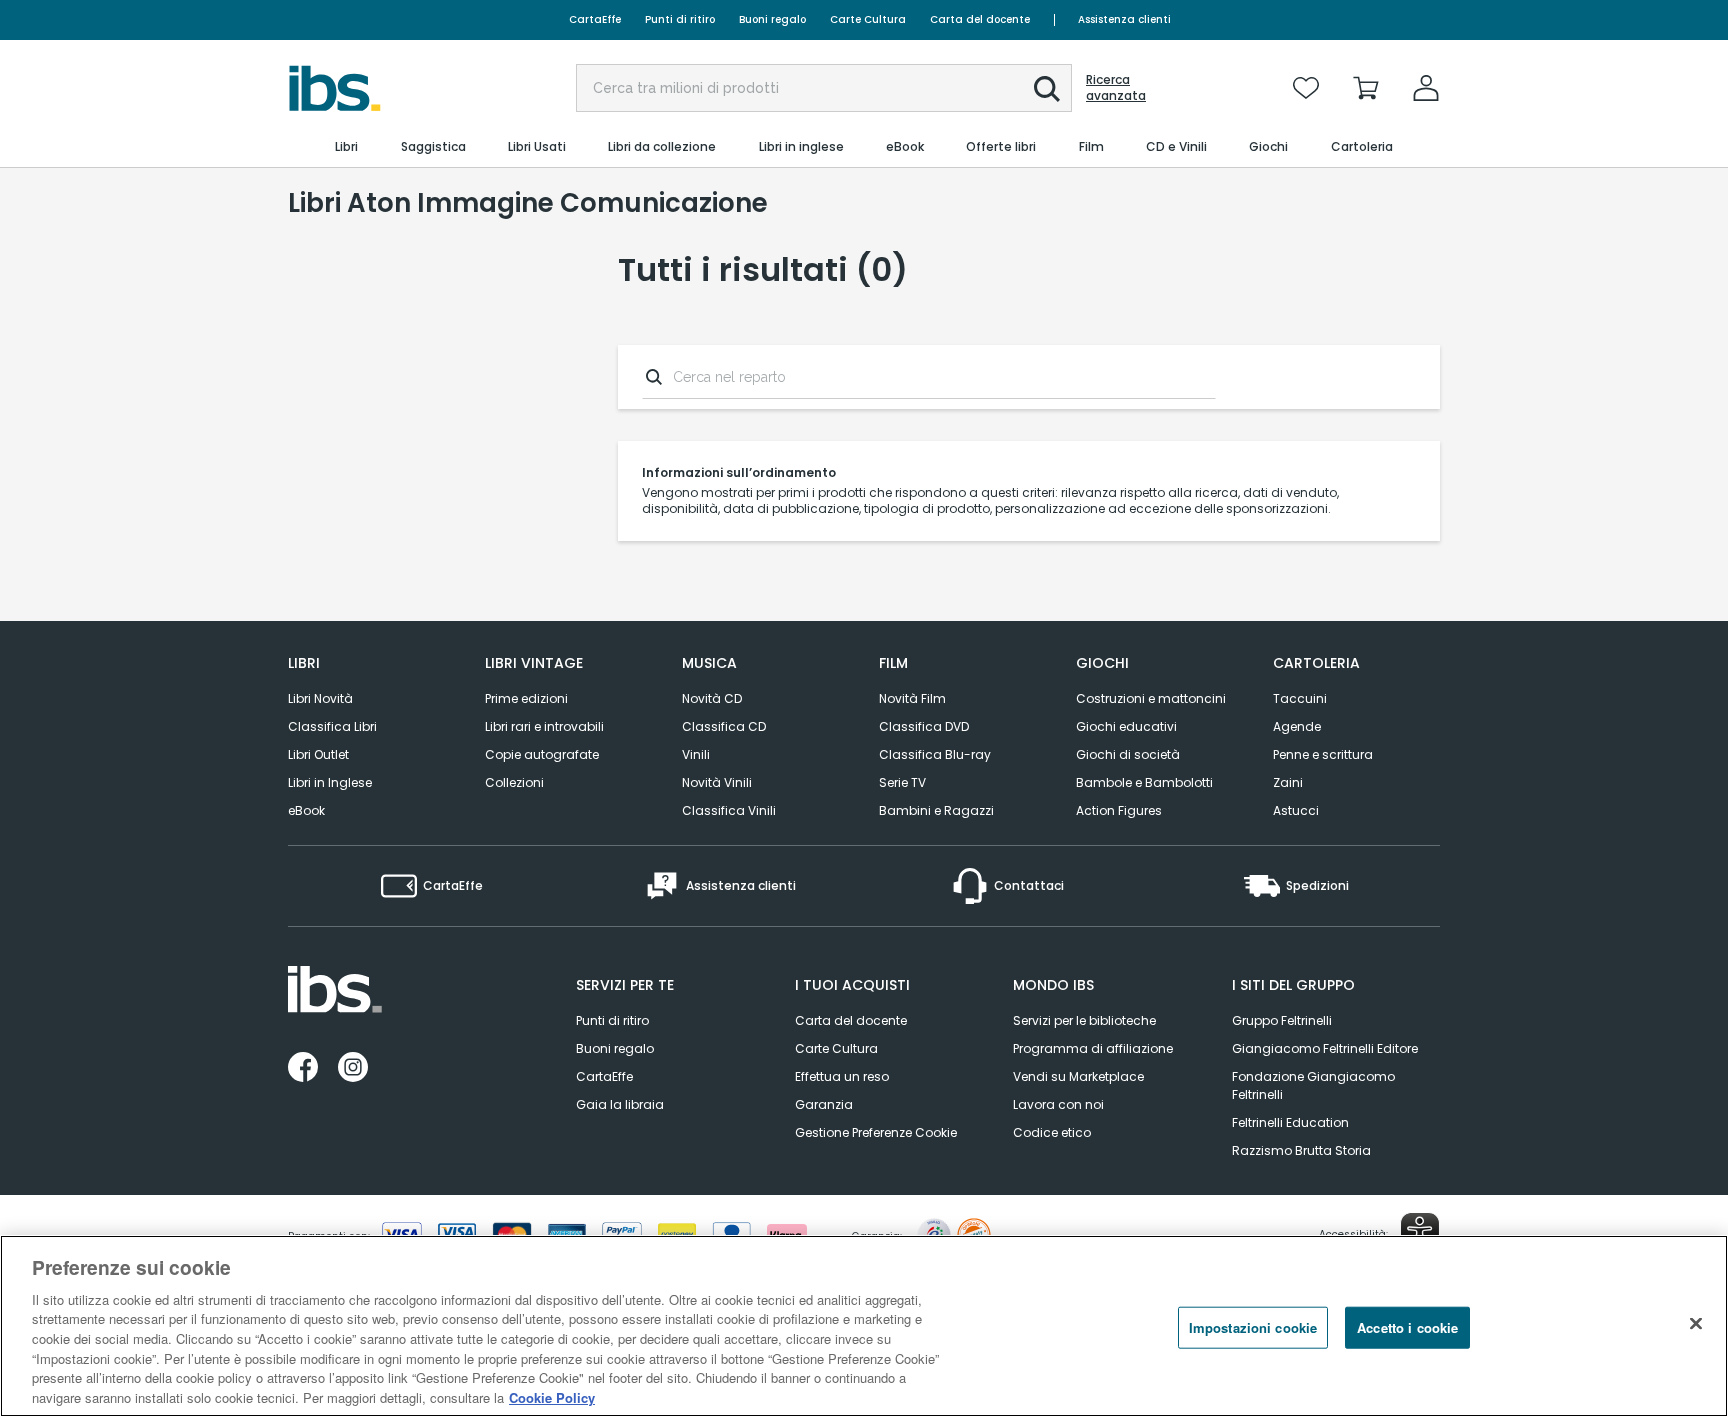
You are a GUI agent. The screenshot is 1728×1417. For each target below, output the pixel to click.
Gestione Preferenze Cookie (876, 1132)
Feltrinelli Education (1290, 1122)
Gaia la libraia (620, 1104)
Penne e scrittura (1323, 754)
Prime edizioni (526, 698)
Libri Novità (320, 698)
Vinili (696, 754)
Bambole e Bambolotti (1144, 782)
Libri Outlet (318, 754)
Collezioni (514, 782)
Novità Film (912, 698)
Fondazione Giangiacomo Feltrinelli (1313, 1085)
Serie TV (902, 782)
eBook (306, 810)
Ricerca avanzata (1116, 88)
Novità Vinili (717, 782)
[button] (1047, 89)
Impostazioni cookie (1253, 1327)
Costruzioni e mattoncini (1151, 698)
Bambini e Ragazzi (936, 810)
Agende (1297, 726)
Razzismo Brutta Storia (1301, 1150)
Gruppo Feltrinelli (1282, 1020)
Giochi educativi (1126, 726)
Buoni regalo (772, 19)
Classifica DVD (924, 726)
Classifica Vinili (729, 810)
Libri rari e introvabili (544, 726)
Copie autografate (542, 754)
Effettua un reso (842, 1076)
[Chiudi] (1696, 1323)
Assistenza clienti (1124, 19)
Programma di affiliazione (1093, 1048)
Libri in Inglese (330, 782)
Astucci (1296, 810)
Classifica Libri (332, 726)
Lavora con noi (1058, 1104)
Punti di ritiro (680, 19)
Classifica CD (724, 726)
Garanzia (824, 1104)
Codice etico (1052, 1132)
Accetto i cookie (1407, 1327)
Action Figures (1119, 810)
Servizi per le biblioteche (1084, 1020)
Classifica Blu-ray (935, 754)
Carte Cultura (868, 19)
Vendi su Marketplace (1078, 1076)
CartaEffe (595, 19)
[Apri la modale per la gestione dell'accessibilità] (1420, 1232)
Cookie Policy (552, 1396)
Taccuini (1300, 698)
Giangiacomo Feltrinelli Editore (1325, 1048)
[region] (864, 1326)
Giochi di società (1128, 754)
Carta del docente (980, 19)
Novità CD (712, 698)
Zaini (1288, 782)
